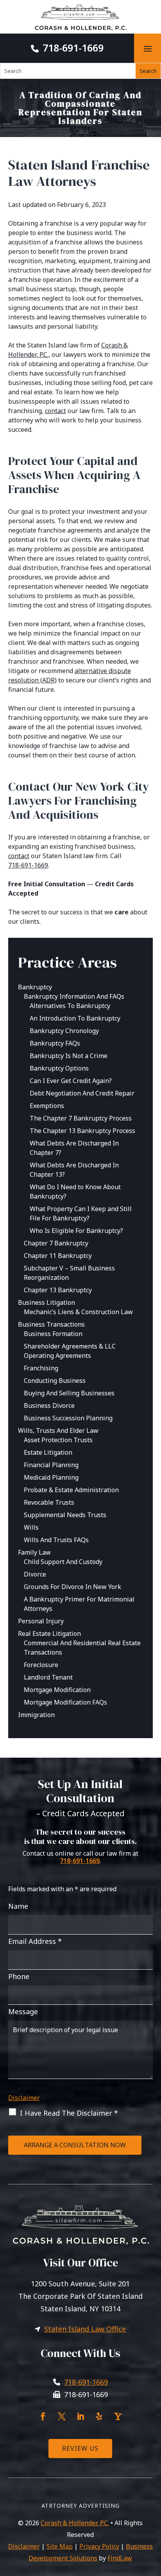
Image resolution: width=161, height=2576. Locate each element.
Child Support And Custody (63, 1562)
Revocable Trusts (49, 1502)
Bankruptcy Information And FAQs (74, 996)
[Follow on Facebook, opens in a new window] (43, 2416)
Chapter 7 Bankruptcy (56, 1243)
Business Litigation (47, 1302)
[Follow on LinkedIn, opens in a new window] (80, 2416)
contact (55, 411)
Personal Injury (41, 1621)
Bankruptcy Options (59, 1068)
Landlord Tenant (48, 1677)
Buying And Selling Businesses (69, 1393)
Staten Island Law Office (85, 2329)
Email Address (35, 1941)
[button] (148, 48)
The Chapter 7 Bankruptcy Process (81, 1118)
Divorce (35, 1574)
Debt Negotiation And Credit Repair (82, 1093)
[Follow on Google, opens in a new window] (118, 2416)
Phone (19, 1976)
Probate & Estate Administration (71, 1490)
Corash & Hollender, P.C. (75, 2523)
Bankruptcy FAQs (55, 1043)
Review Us (80, 2448)
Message (23, 2011)
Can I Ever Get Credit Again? (71, 1081)
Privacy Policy (99, 2546)
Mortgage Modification (57, 1690)
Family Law (34, 1552)
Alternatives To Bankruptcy (70, 1006)
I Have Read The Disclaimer (69, 2113)
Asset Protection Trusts (58, 1440)
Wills (31, 1527)
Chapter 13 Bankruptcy (58, 1290)
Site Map (60, 2546)
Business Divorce (49, 1406)
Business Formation (53, 1334)
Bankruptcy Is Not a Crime (69, 1056)
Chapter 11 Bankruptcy (58, 1256)
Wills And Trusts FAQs (56, 1540)
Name (18, 1906)
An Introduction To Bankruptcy (75, 1018)
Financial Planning (51, 1465)
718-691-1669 (73, 48)
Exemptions (47, 1106)
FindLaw (120, 2558)
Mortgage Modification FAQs (65, 1702)
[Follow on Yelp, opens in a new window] (99, 2416)
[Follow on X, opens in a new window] (62, 2416)
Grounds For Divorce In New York (72, 1587)
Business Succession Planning (68, 1418)
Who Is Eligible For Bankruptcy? (76, 1231)
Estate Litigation (48, 1452)
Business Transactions (51, 1324)
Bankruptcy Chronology (64, 1031)
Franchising (41, 1368)
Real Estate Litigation (49, 1634)
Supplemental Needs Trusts (65, 1515)
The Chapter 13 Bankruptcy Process (82, 1131)
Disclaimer (24, 2098)
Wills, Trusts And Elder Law (58, 1431)
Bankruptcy (35, 987)
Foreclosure (41, 1665)
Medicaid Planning (51, 1477)
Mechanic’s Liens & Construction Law (78, 1312)
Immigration (36, 1715)
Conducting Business (55, 1381)
